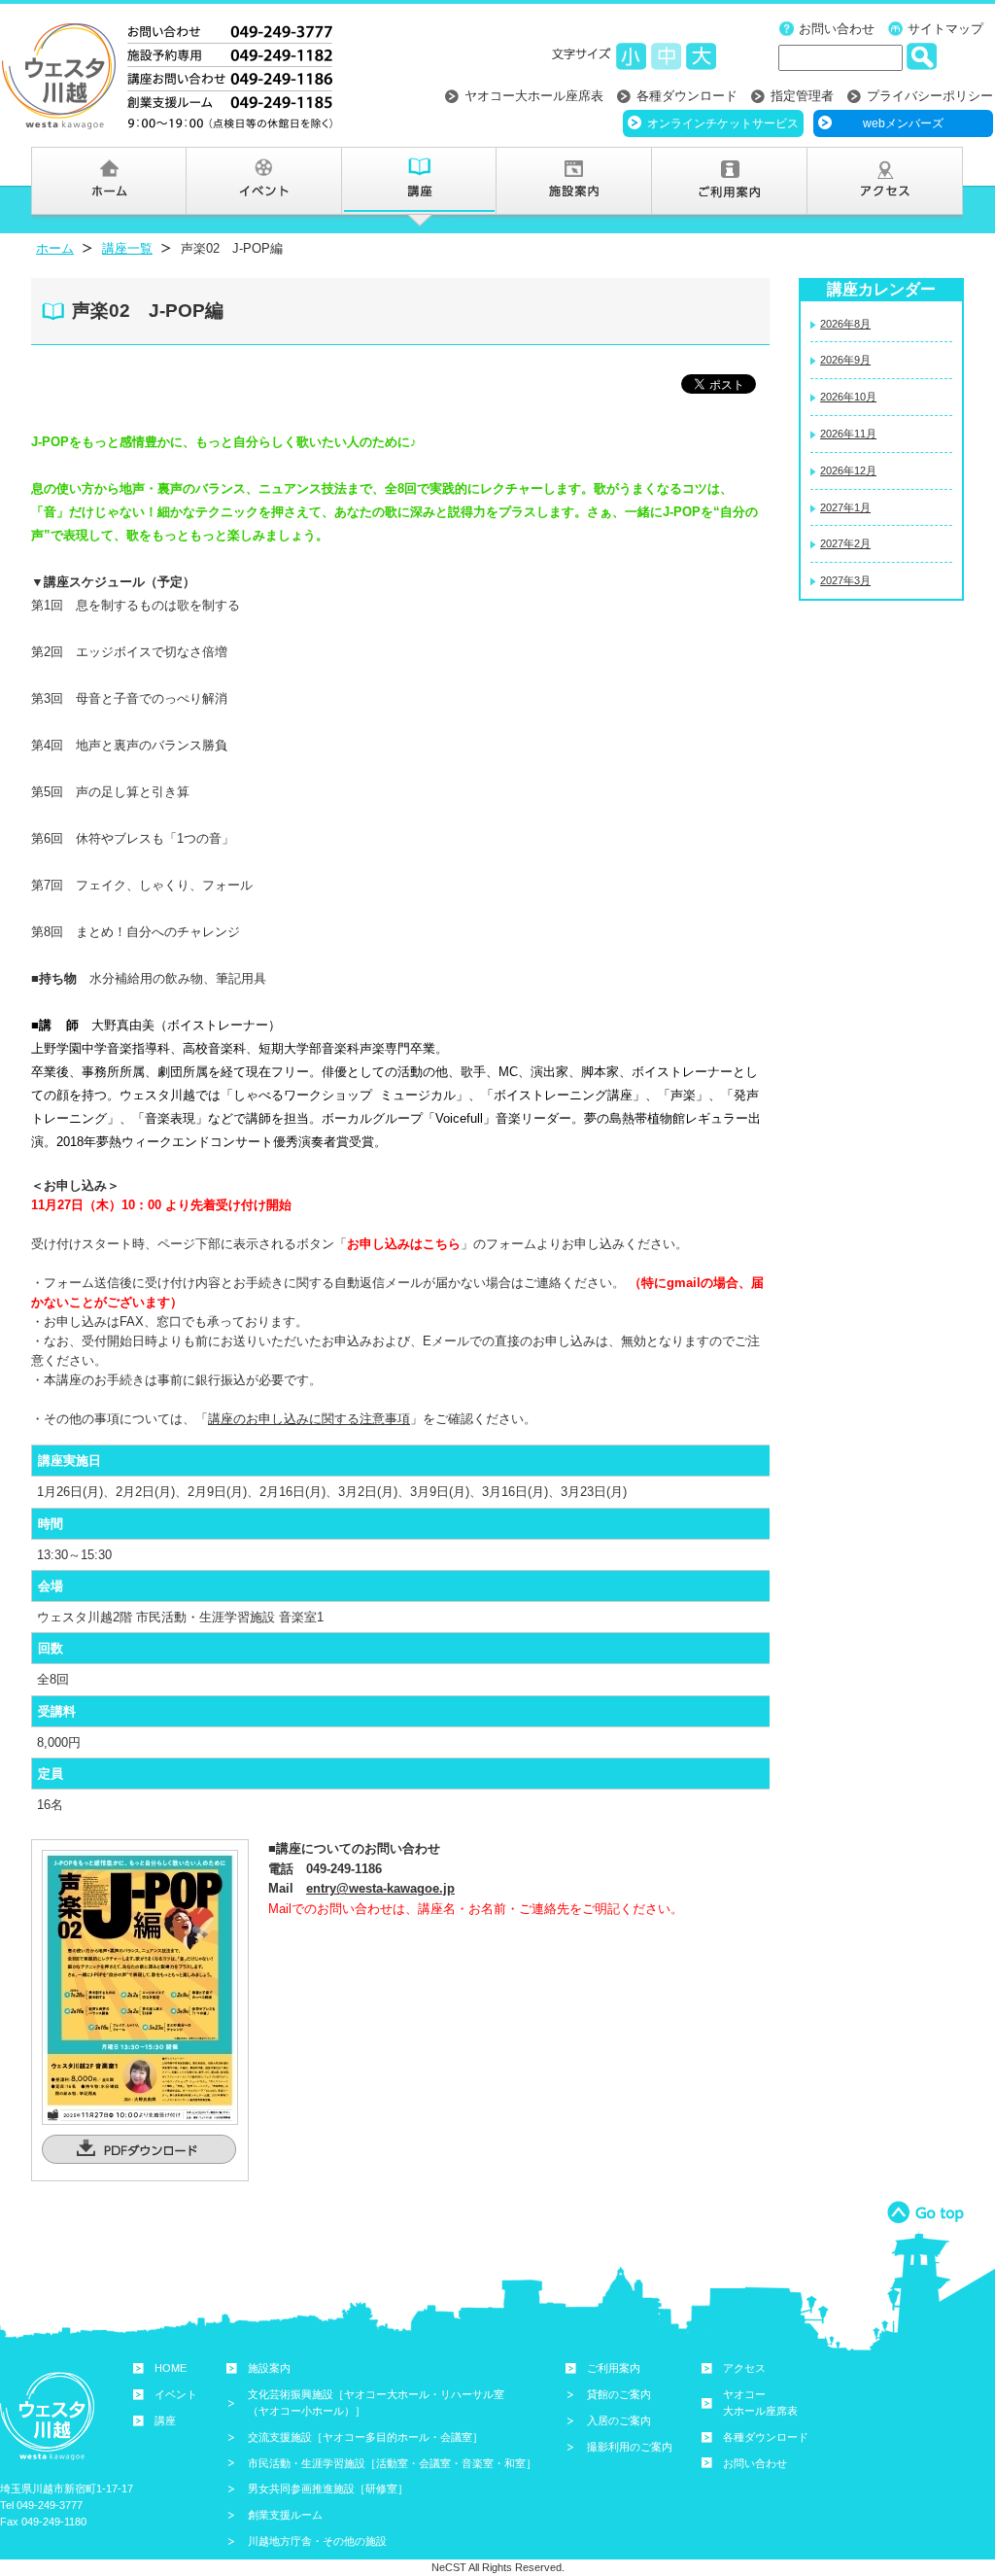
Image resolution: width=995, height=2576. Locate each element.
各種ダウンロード (687, 96)
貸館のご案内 (619, 2394)
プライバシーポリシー (930, 96)
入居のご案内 (619, 2420)
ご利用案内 (614, 2368)
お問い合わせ (837, 29)
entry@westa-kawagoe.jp (380, 1888)
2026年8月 (845, 324)
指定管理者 (802, 96)
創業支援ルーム (285, 2515)
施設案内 (269, 2368)
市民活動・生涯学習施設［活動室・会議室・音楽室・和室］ (392, 2463)
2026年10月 (848, 397)
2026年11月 (848, 434)
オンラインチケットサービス (723, 123)
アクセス (744, 2368)
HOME (171, 2368)
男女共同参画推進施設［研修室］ (328, 2489)
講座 (165, 2420)
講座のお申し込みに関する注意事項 (309, 1419)
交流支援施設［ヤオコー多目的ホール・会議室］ (365, 2437)
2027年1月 (845, 507)
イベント (176, 2394)
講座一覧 (127, 248)
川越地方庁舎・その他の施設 (317, 2541)
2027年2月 (845, 543)
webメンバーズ (903, 123)
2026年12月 (848, 470)
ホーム (55, 248)
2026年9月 (845, 360)
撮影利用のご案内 (630, 2447)
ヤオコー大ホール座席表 (534, 96)
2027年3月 (845, 580)
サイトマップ (945, 29)
